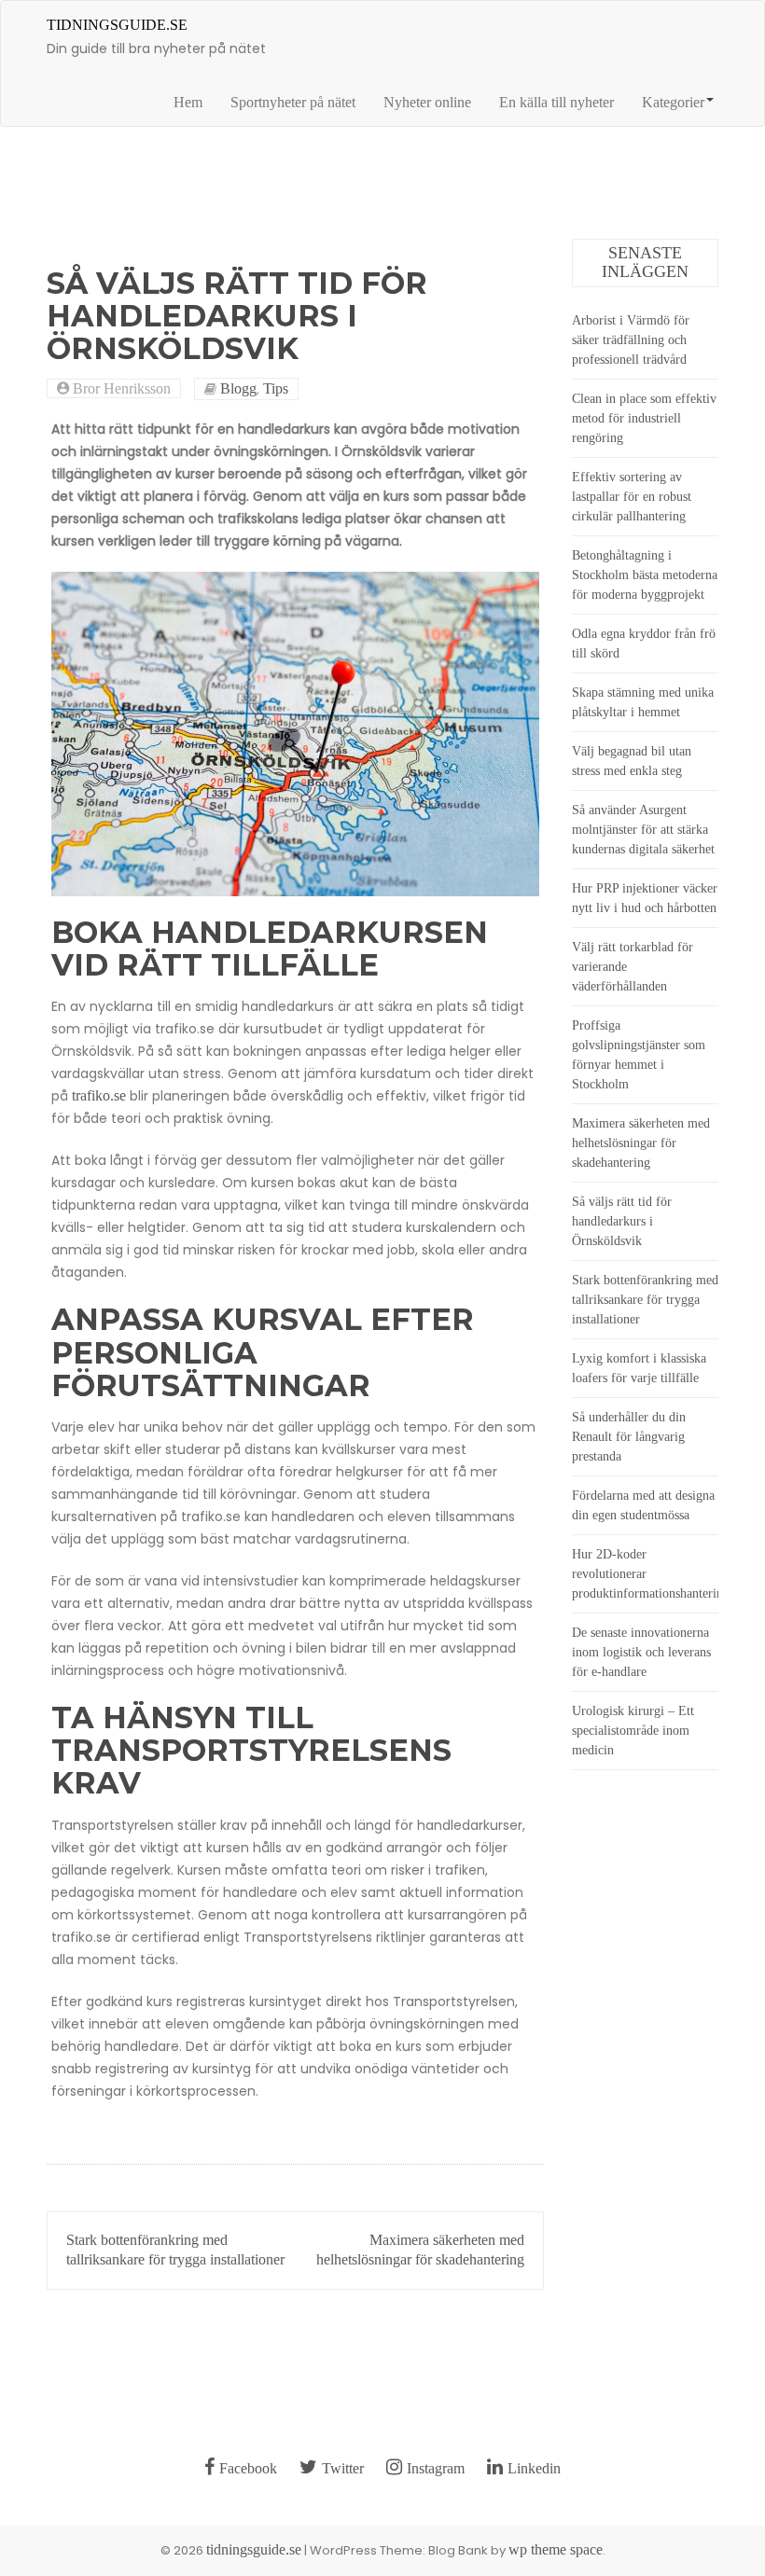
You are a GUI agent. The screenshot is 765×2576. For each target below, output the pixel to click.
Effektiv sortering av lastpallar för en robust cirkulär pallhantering (632, 497)
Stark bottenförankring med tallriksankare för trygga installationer (645, 1300)
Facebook (248, 2468)
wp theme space (556, 2549)
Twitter (343, 2468)
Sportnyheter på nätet (293, 102)
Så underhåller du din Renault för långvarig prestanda (629, 1437)
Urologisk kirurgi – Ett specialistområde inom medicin (633, 1731)
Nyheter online (427, 102)
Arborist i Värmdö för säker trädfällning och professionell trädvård (631, 340)
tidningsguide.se (117, 25)
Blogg (238, 388)
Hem (188, 102)
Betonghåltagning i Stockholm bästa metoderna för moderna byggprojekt (645, 575)
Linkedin (534, 2468)
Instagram (436, 2468)
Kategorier (673, 102)
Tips (276, 388)
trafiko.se (99, 1095)
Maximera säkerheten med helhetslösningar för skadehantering (641, 1143)
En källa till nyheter (556, 102)
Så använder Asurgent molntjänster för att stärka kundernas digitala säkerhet (643, 830)
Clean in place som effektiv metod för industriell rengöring (644, 418)
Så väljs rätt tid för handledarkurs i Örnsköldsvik (622, 1221)
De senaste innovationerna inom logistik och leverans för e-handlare (641, 1652)
